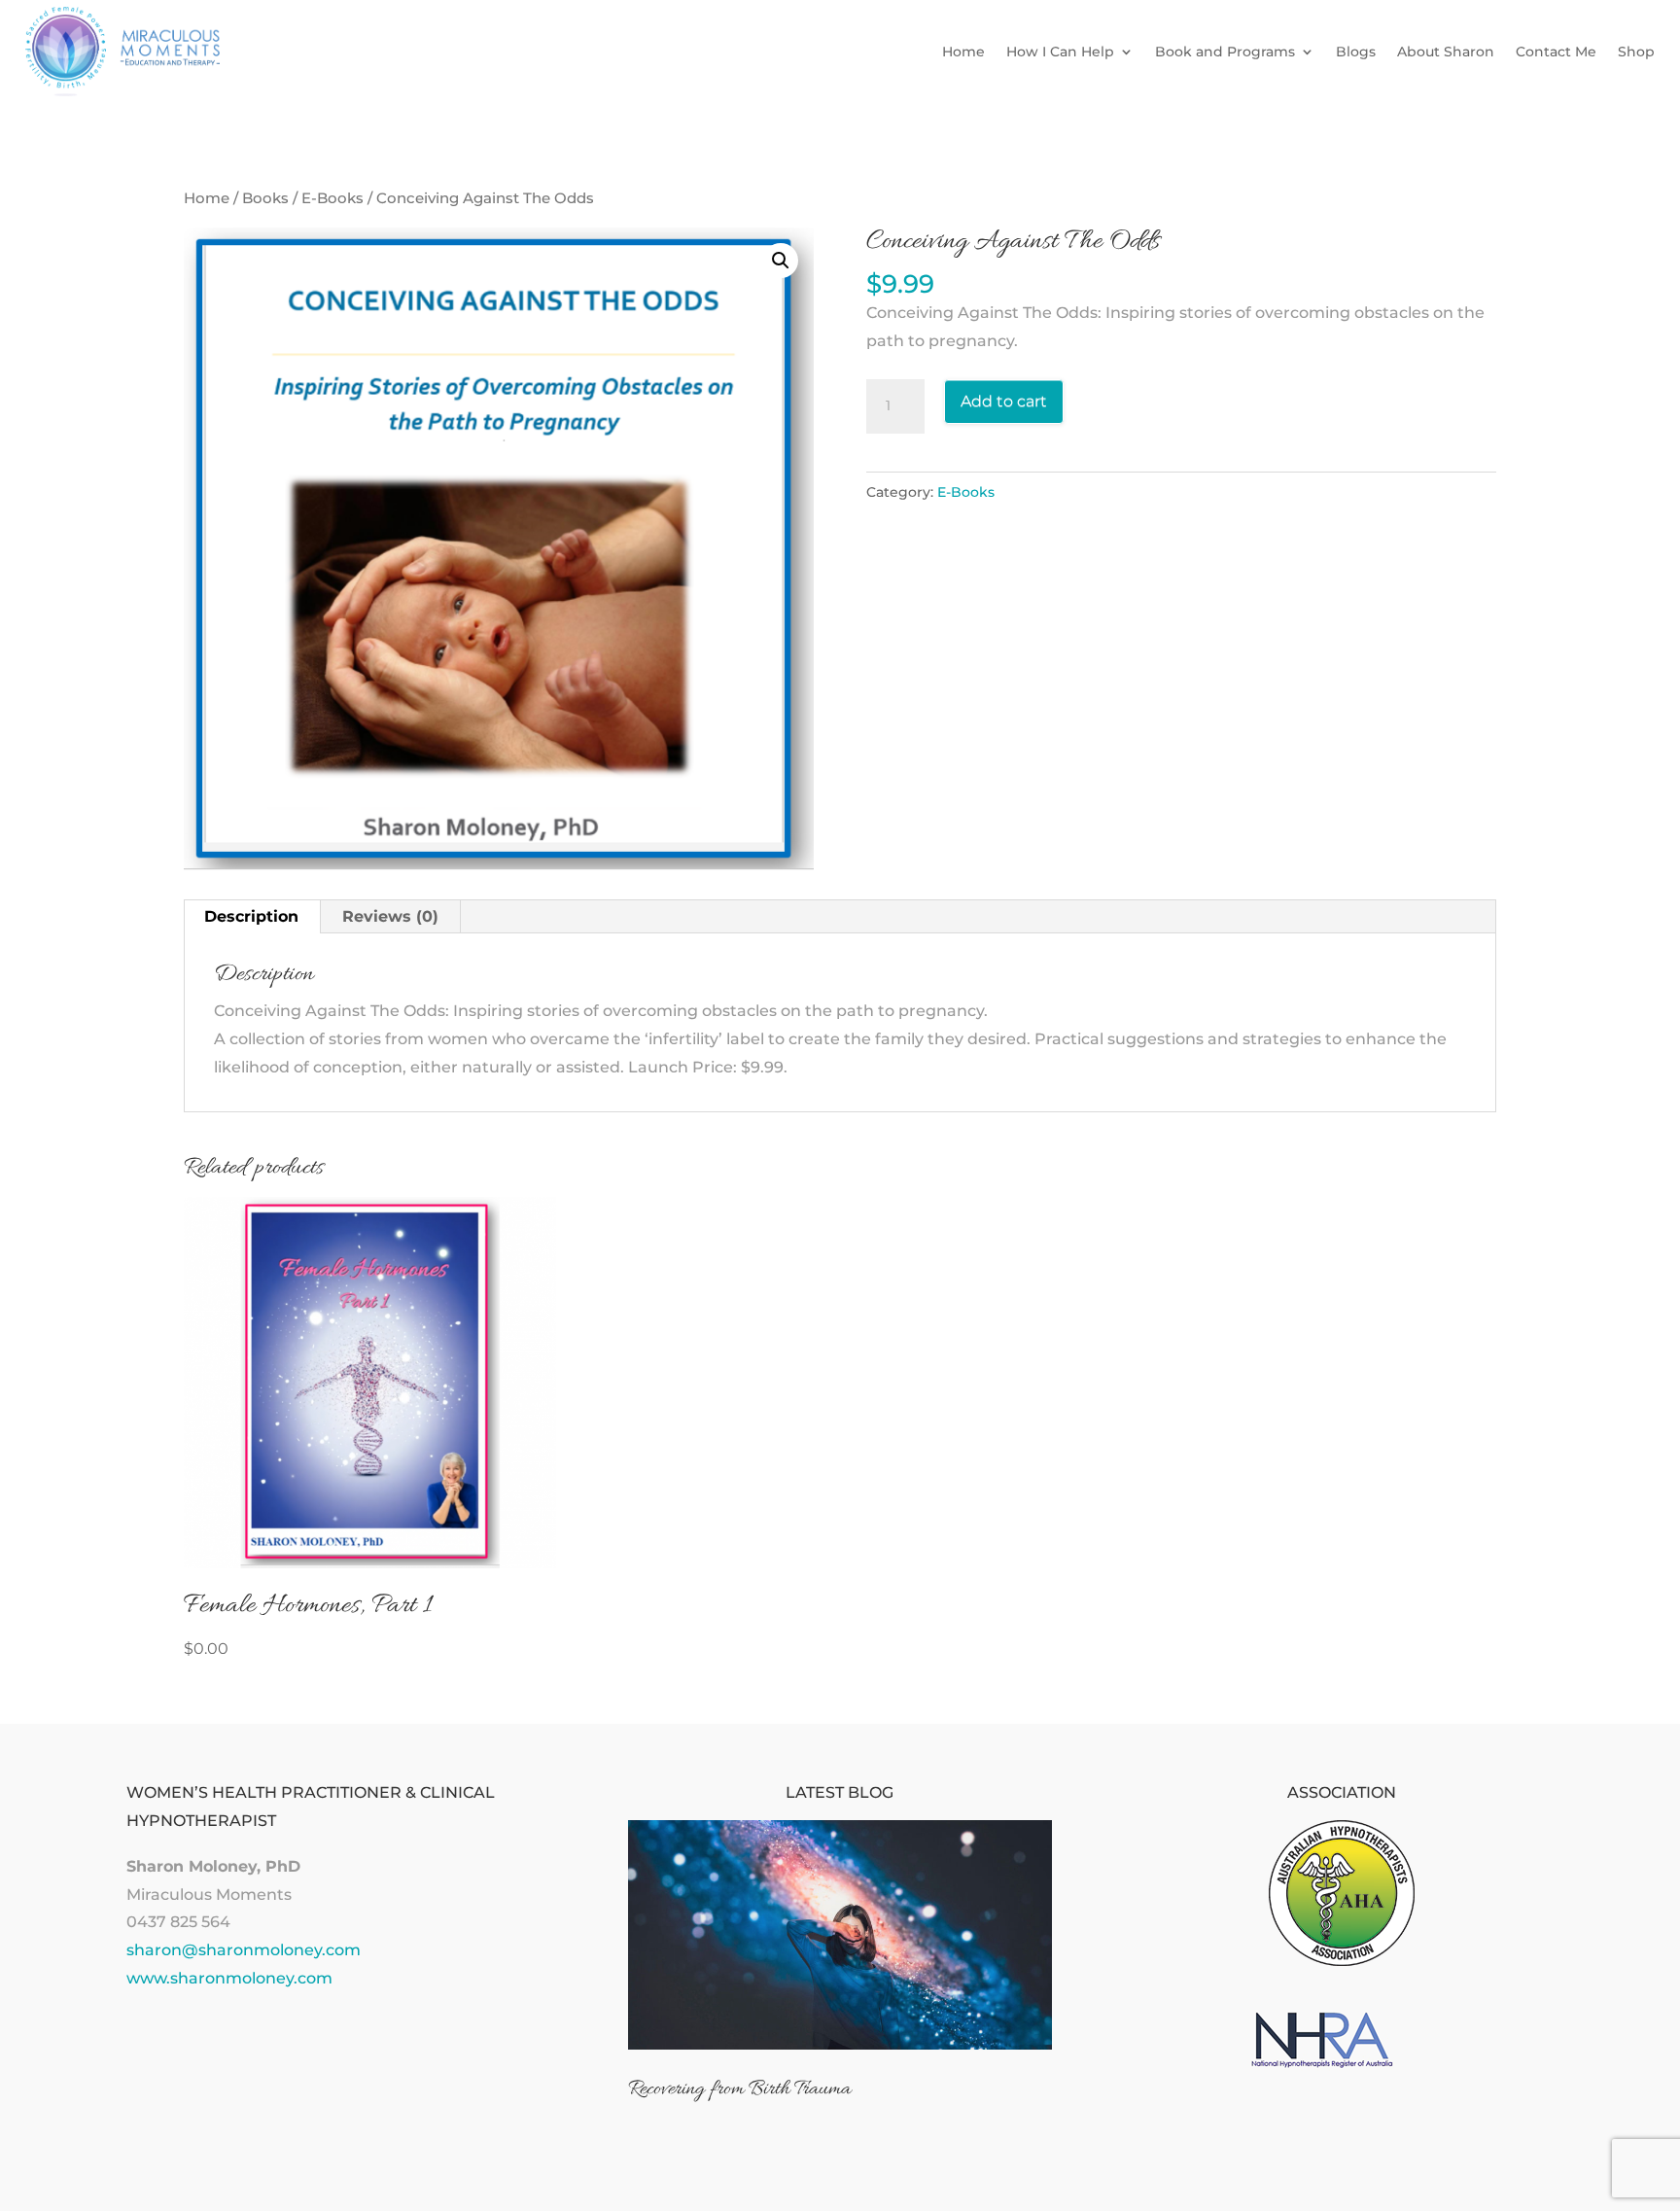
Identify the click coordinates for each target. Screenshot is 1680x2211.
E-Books (332, 198)
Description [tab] (251, 916)
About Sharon (1446, 52)
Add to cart (1004, 401)
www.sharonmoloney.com (229, 1978)
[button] (781, 261)
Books (265, 198)
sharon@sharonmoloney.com (244, 1950)
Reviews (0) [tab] (390, 916)
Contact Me (1556, 52)
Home (963, 52)
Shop (1636, 52)
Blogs (1356, 52)
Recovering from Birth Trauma (739, 2089)
